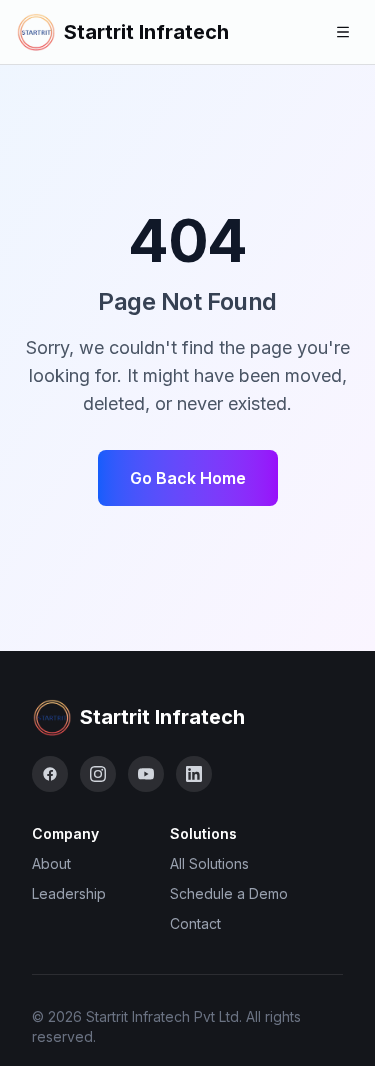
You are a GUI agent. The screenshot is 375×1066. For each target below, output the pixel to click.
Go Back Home (188, 478)
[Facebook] (50, 774)
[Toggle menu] (343, 32)
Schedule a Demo (229, 893)
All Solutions (209, 863)
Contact (195, 923)
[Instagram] (98, 774)
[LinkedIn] (194, 774)
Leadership (69, 893)
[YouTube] (146, 774)
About (51, 863)
